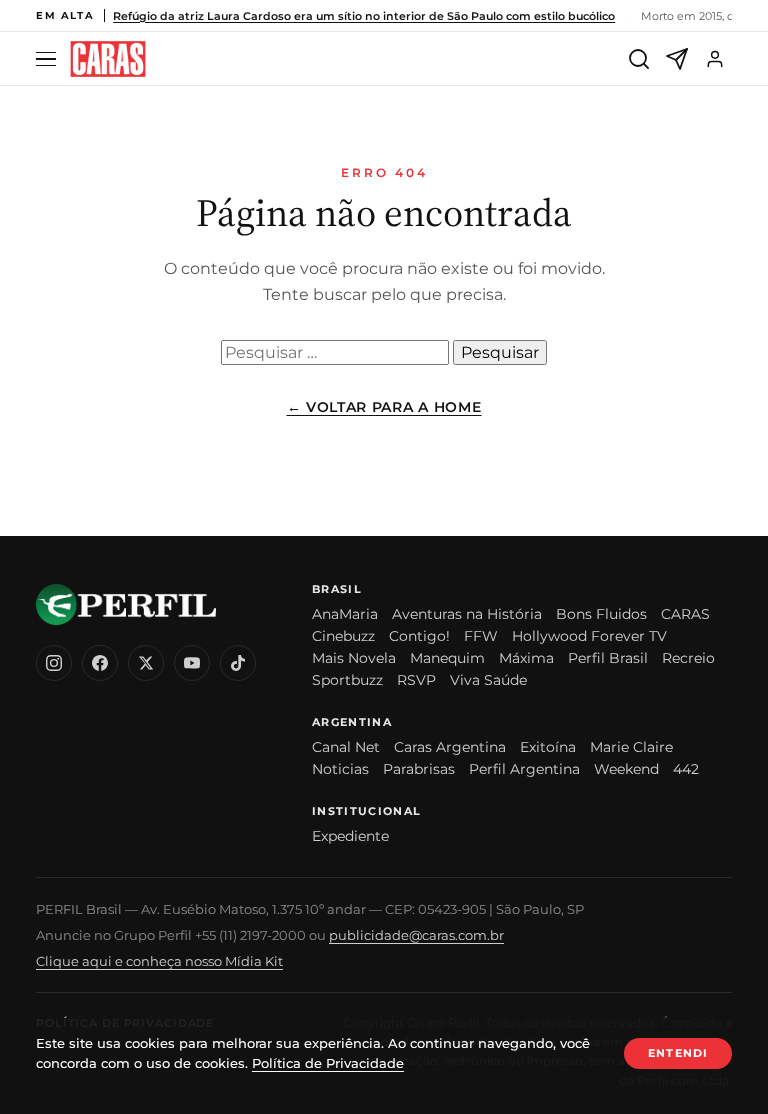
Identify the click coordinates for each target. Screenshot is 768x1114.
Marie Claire (631, 747)
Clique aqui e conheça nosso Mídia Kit (159, 961)
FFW (481, 636)
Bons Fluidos (601, 614)
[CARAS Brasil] (108, 59)
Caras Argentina (450, 747)
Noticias (340, 769)
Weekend (626, 769)
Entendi (678, 1053)
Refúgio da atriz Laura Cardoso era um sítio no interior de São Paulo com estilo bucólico (364, 16)
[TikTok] (238, 663)
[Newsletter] (677, 59)
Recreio (688, 658)
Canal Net (346, 747)
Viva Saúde (488, 680)
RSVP (416, 680)
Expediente (350, 836)
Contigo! (419, 636)
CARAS (685, 614)
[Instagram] (54, 663)
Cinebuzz (343, 636)
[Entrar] (715, 59)
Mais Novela (354, 658)
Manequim (447, 658)
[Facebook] (100, 663)
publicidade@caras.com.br (416, 935)
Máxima (526, 658)
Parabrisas (419, 769)
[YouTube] (192, 663)
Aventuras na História (467, 614)
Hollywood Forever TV (589, 636)
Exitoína (548, 747)
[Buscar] (639, 59)
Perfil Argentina (524, 769)
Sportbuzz (347, 680)
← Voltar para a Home (384, 407)
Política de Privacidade (328, 1063)
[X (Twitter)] (146, 663)
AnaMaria (345, 614)
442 (686, 769)
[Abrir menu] (49, 59)
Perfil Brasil (608, 658)
